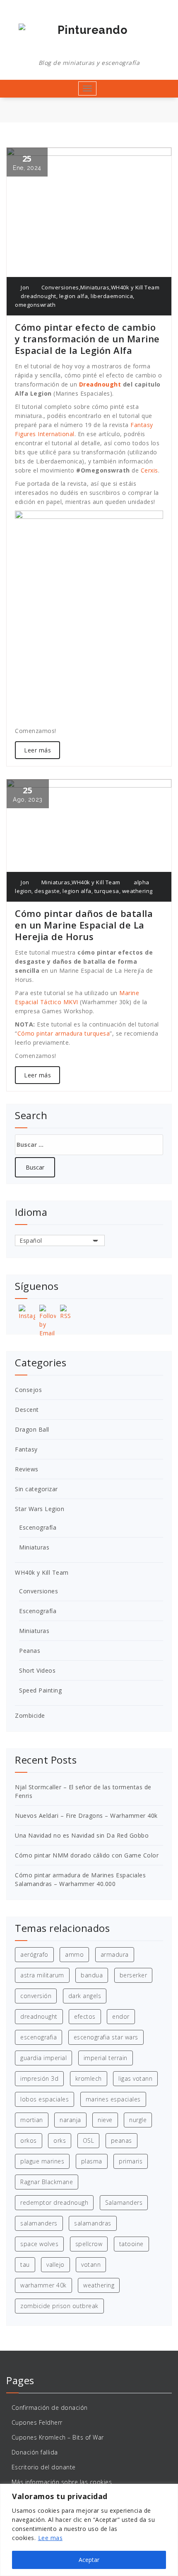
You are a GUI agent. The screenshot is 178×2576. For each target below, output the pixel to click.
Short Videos (37, 1670)
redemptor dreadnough (54, 2202)
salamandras (93, 2223)
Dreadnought (100, 384)
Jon (24, 287)
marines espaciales (113, 2099)
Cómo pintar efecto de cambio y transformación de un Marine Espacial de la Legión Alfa (87, 339)
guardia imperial (43, 2058)
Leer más (37, 750)
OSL (89, 2140)
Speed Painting (40, 1690)
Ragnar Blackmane (47, 2182)
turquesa (107, 891)
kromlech (89, 2078)
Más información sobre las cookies (62, 2482)
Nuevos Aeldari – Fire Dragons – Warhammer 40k (86, 1816)
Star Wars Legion (40, 1509)
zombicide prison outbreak (59, 2306)
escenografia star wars (106, 2037)
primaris (131, 2161)
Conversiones (60, 287)
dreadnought (38, 296)
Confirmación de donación (50, 2408)
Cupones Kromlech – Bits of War (58, 2437)
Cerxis (149, 470)
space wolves (39, 2244)
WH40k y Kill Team (135, 287)
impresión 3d (39, 2078)
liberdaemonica (112, 296)
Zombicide (30, 1715)
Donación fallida (35, 2452)
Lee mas (51, 2538)
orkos (29, 2140)
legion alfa (74, 296)
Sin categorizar (36, 1489)
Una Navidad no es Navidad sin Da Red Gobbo (82, 1835)
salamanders (39, 2223)
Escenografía (38, 1527)
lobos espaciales (44, 2099)
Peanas (30, 1651)
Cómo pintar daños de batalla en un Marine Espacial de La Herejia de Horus (84, 925)
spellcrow (89, 2244)
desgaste (47, 891)
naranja (70, 2120)
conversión (36, 1996)
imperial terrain (106, 2058)
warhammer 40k (43, 2285)
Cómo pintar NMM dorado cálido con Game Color (87, 1855)
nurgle (138, 2120)
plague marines (42, 2161)
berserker (133, 1975)
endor (121, 2016)
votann (91, 2264)
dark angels (85, 1996)
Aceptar (89, 2560)
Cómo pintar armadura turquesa (64, 1033)
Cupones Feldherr (37, 2422)
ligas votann (135, 2078)
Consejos (28, 1390)
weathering (137, 891)
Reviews (27, 1469)
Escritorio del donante (44, 2467)
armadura (115, 1954)
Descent (27, 1410)
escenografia (38, 2037)
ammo (74, 1954)
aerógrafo (34, 1954)
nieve (105, 2120)
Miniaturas (95, 287)
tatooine (131, 2244)
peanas (121, 2140)
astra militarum (42, 1975)
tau (25, 2264)
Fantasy (26, 1449)
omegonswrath (35, 305)
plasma (92, 2161)
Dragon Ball (32, 1429)
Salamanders (124, 2202)
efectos (85, 2016)
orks (60, 2140)
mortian (32, 2120)
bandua (92, 1975)
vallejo (55, 2264)
